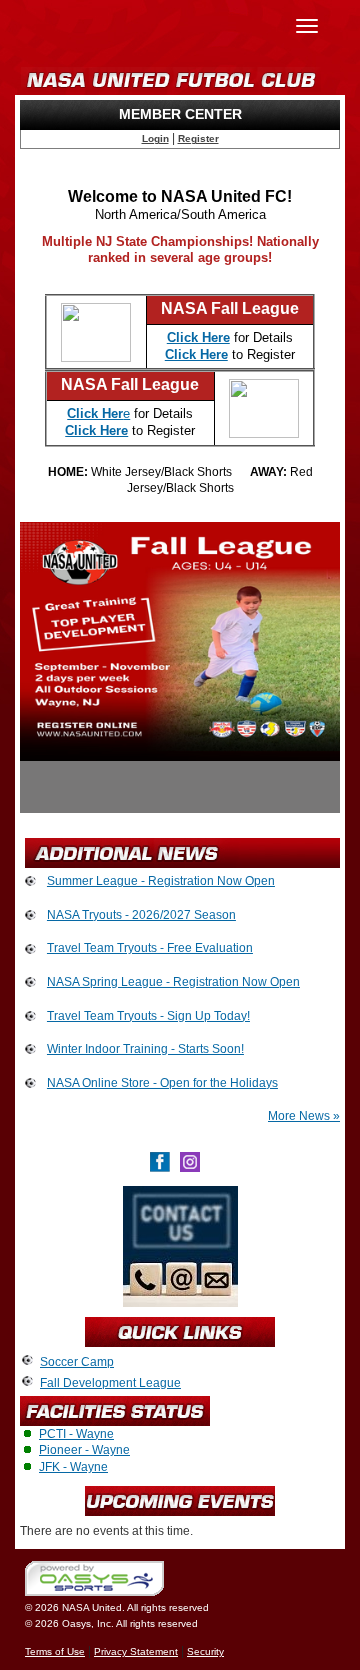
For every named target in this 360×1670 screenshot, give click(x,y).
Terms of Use (55, 1651)
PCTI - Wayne (76, 1434)
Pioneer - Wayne (84, 1450)
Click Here (96, 430)
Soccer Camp (77, 1362)
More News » (304, 1116)
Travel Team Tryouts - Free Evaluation (150, 948)
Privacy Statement (136, 1651)
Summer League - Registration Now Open (161, 881)
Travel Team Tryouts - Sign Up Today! (148, 1016)
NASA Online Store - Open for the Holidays (162, 1083)
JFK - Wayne (73, 1467)
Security (205, 1651)
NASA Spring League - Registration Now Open (173, 982)
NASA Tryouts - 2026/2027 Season (141, 915)
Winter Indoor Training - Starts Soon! (145, 1049)
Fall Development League (110, 1383)
